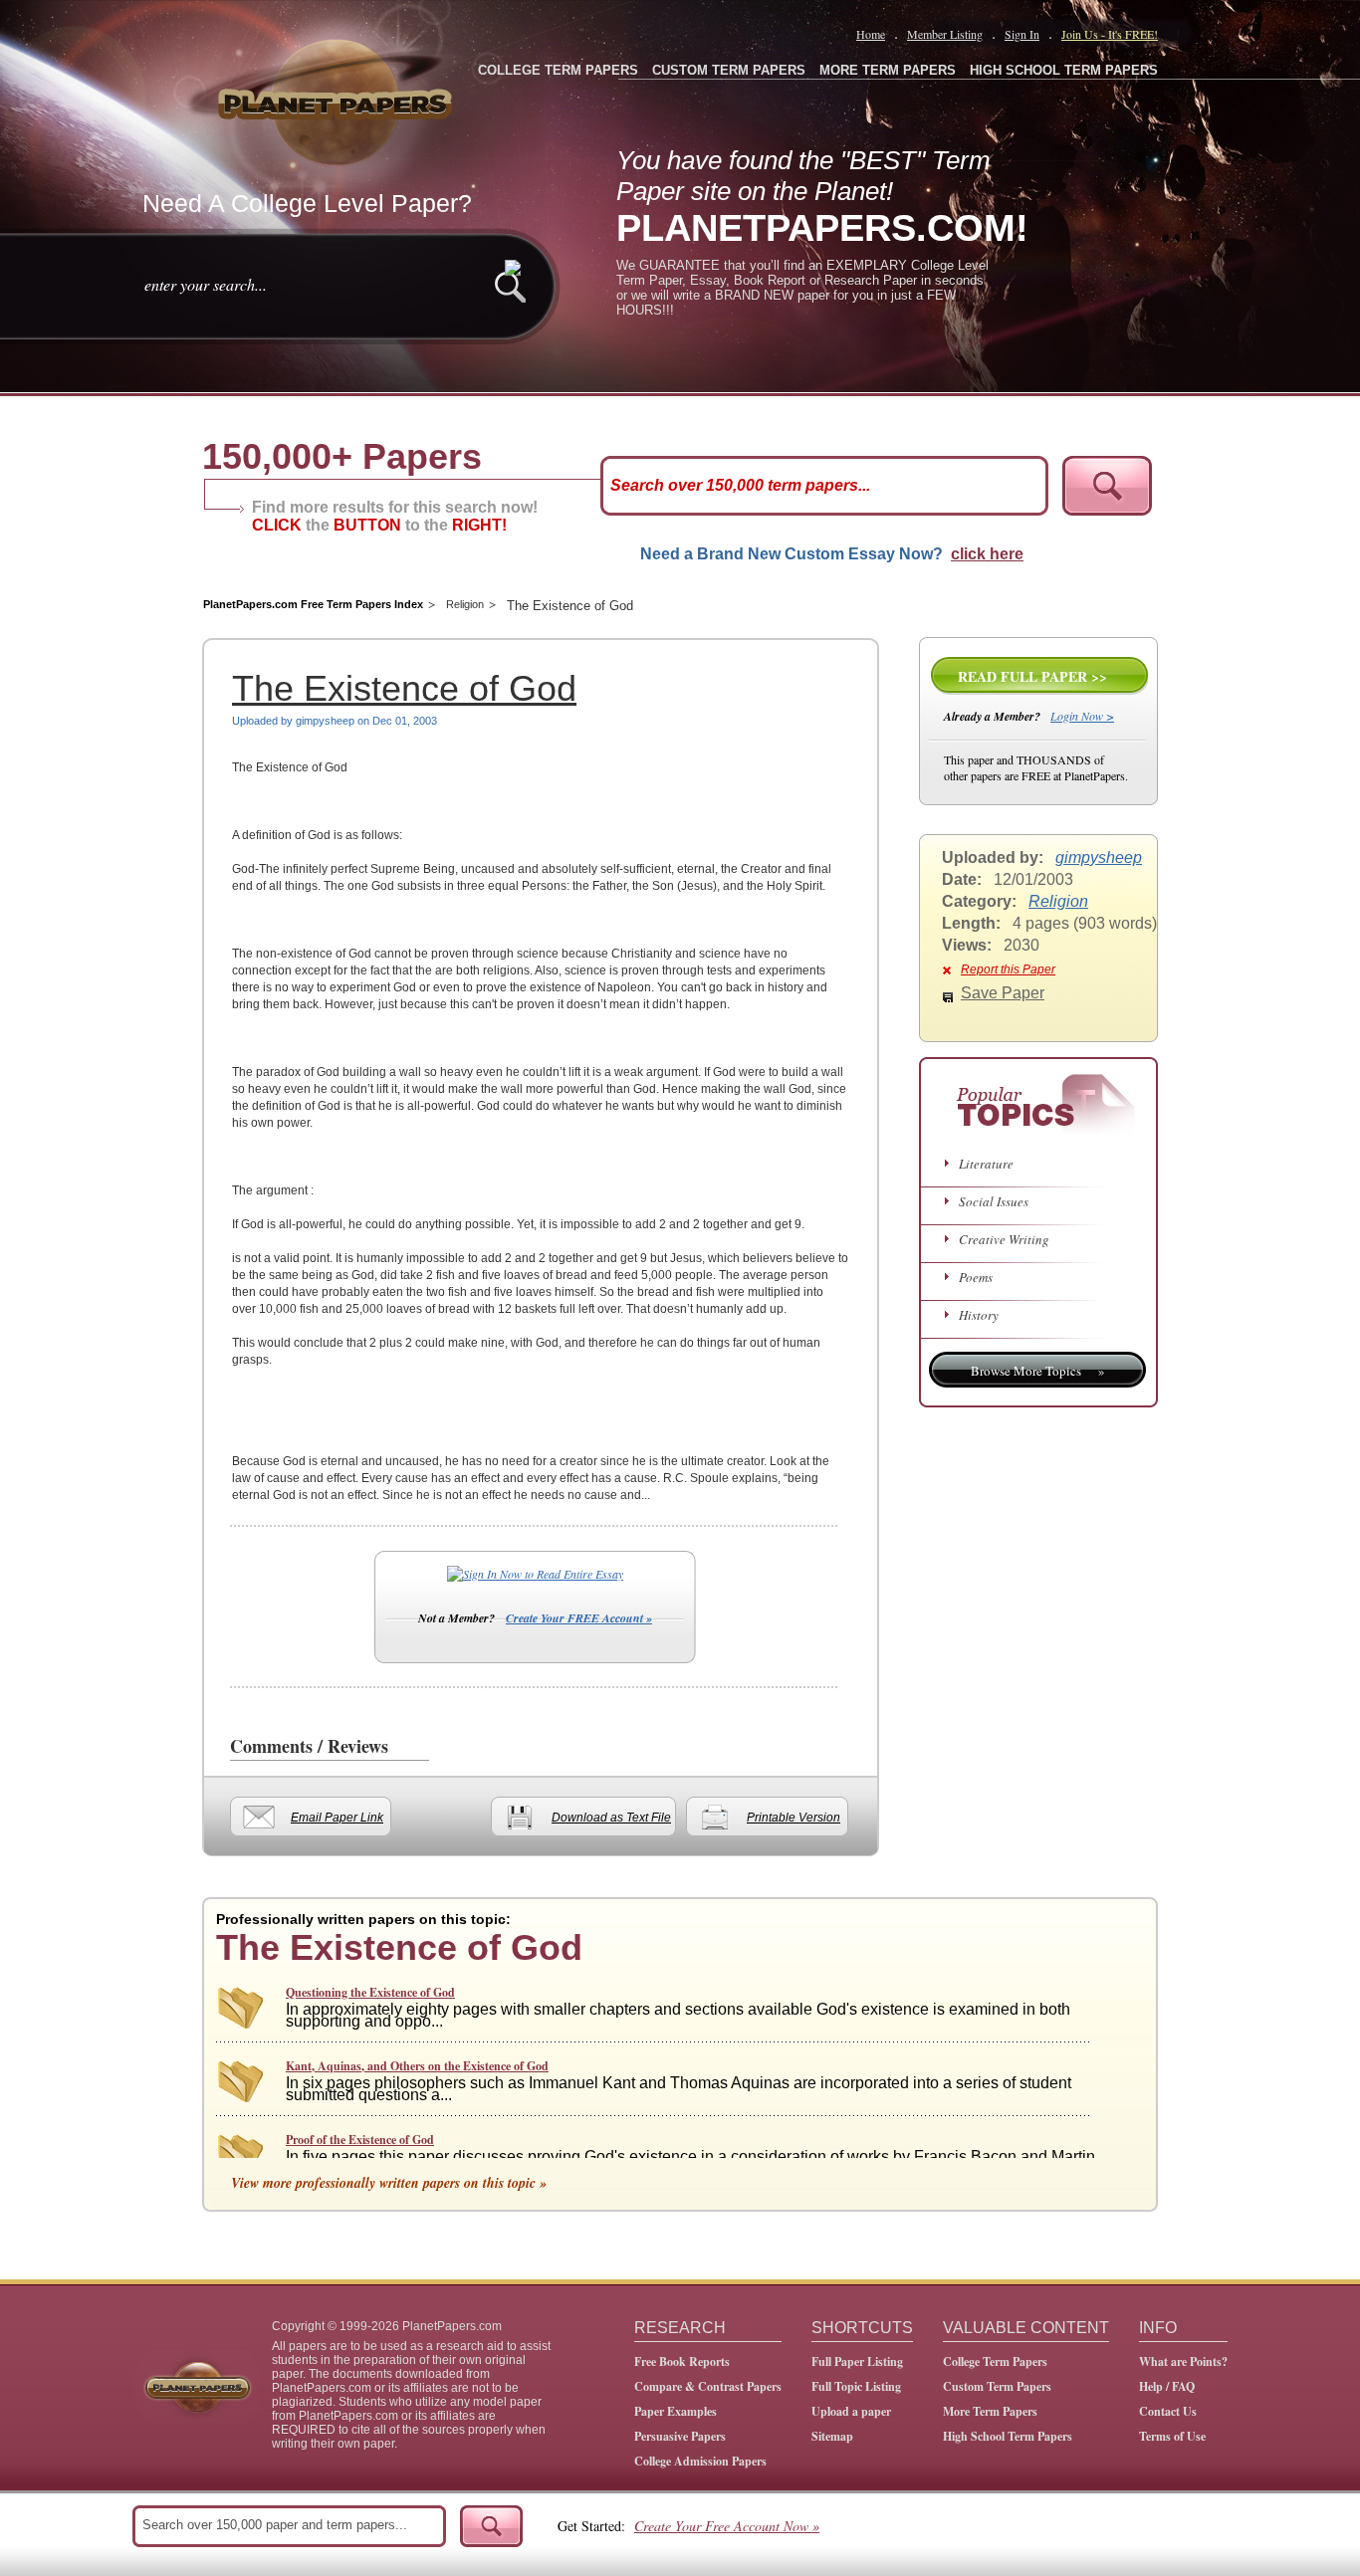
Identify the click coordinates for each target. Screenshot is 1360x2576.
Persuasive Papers (680, 2436)
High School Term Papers (1008, 2436)
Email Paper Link (337, 1818)
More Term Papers (990, 2411)
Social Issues (994, 1201)
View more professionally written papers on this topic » (389, 2183)
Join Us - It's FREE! (1110, 34)
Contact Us (1168, 2411)
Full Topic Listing (856, 2386)
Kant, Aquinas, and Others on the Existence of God (417, 2066)
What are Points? (1183, 2361)
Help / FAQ (1167, 2386)
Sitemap (832, 2436)
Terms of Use (1172, 2436)
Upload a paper (851, 2411)
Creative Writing (1004, 1239)
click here (987, 554)
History (979, 1315)
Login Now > (1082, 716)
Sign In (1022, 34)
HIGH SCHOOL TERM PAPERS (1064, 70)
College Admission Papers (700, 2461)
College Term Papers (995, 2361)
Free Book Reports (682, 2361)
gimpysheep (1099, 858)
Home (871, 34)
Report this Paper (1008, 969)
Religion (465, 604)
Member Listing (945, 34)
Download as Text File (611, 1818)
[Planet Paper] (338, 100)
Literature (986, 1164)
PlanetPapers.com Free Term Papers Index (313, 604)
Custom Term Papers (997, 2386)
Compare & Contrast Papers (708, 2386)
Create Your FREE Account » (579, 1618)
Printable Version (793, 1818)
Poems (976, 1277)
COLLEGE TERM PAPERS (558, 70)
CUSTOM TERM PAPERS (729, 70)
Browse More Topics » (1038, 1371)
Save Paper (1003, 993)
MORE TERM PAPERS (888, 70)
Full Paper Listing (857, 2361)
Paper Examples (676, 2411)
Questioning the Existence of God (370, 1992)
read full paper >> (1032, 676)
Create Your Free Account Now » (727, 2526)
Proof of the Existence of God (360, 2140)
